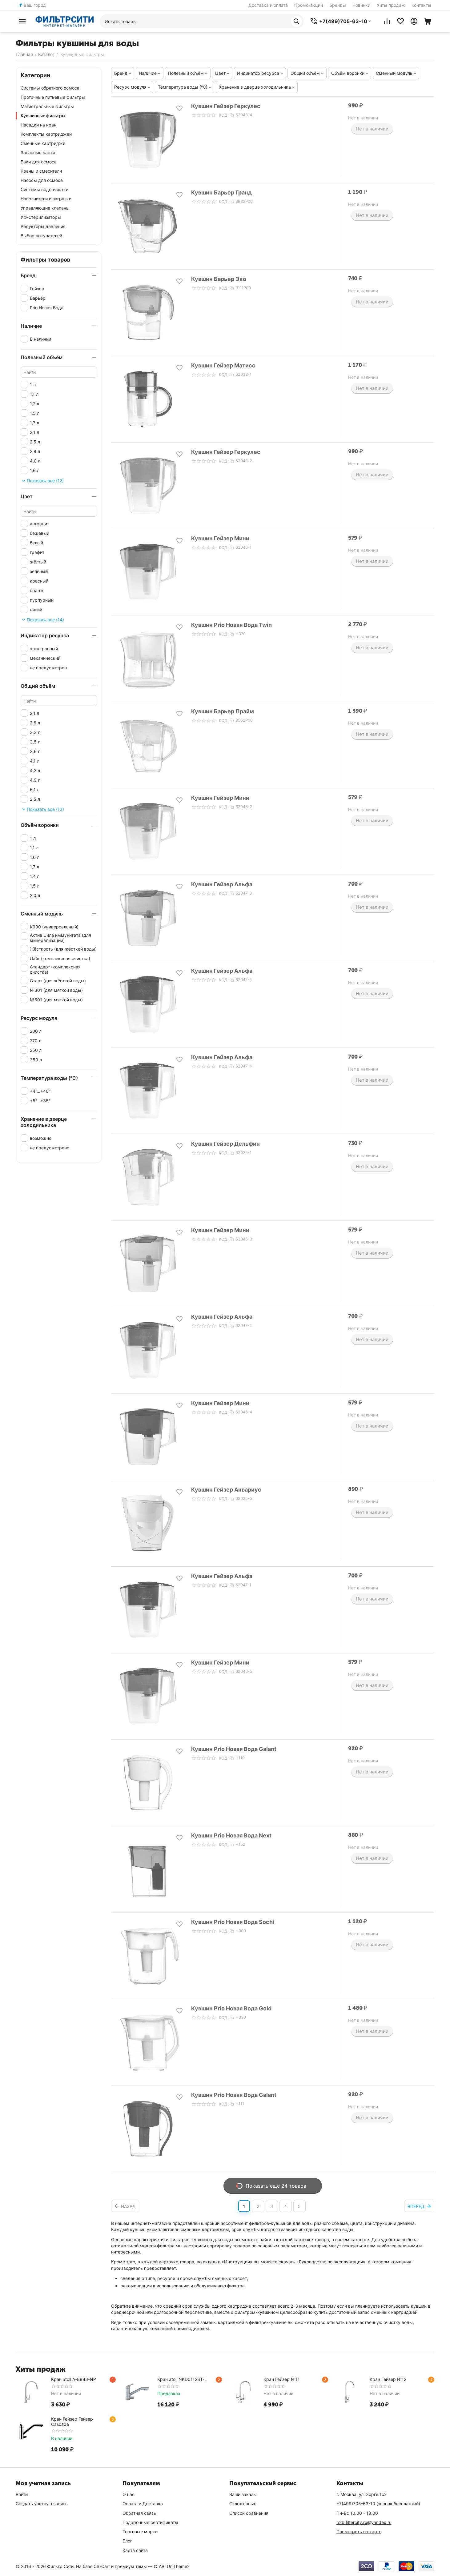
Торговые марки (140, 2532)
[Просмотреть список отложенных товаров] (400, 21)
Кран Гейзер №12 (388, 2379)
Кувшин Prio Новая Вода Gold (231, 2008)
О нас (129, 2494)
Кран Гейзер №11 (282, 2379)
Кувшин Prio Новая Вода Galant (234, 1749)
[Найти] (296, 21)
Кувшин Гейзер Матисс (223, 365)
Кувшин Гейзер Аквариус (226, 1490)
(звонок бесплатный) (378, 2504)
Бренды (338, 5)
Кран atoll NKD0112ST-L (182, 2379)
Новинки (361, 5)
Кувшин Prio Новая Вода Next (231, 1835)
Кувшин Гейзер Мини (220, 538)
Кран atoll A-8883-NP (74, 2379)
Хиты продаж (391, 5)
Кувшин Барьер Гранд (221, 192)
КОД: (224, 115)
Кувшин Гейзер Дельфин (225, 1144)
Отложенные (243, 2504)
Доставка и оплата (268, 5)
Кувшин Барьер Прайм (223, 711)
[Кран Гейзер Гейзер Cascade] (31, 2432)
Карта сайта (135, 2550)
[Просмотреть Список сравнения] (387, 21)
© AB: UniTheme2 (172, 2566)
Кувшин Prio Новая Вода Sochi (233, 1922)
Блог (127, 2541)
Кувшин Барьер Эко (219, 279)
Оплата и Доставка (143, 2504)
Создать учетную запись (42, 2504)
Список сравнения (249, 2513)
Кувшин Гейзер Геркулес (226, 106)
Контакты (421, 5)
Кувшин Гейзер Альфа (222, 884)
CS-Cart (102, 2566)
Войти (22, 2494)
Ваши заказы (243, 2494)
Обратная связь (139, 2513)
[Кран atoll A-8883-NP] (31, 2392)
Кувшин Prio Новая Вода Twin (231, 625)
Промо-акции (309, 5)
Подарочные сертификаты (150, 2522)
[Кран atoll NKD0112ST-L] (137, 2392)
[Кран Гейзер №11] (243, 2392)
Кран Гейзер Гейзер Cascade (72, 2422)
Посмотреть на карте (359, 2532)
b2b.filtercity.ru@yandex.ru (364, 2522)
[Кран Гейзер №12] (350, 2392)
